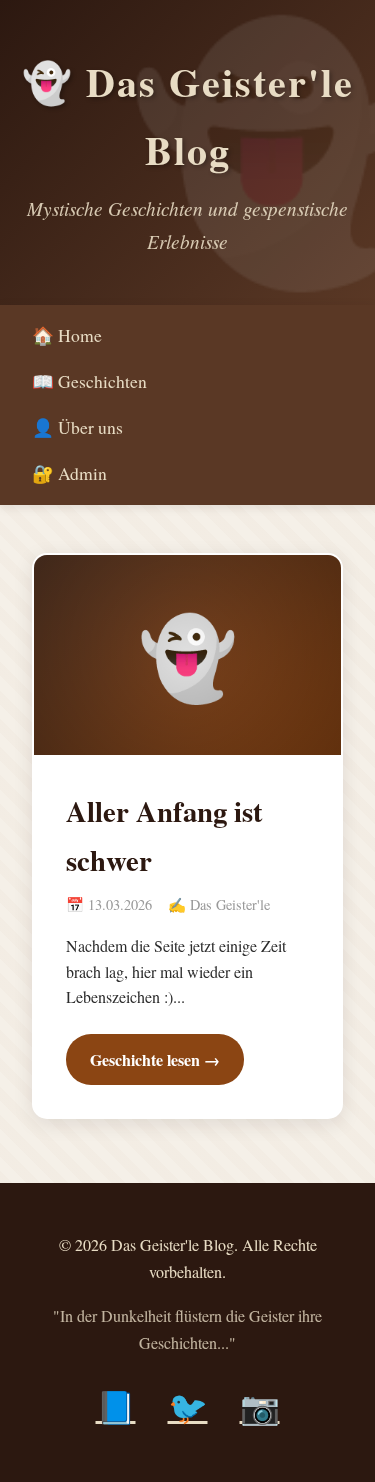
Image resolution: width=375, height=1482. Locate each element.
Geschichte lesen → (155, 1059)
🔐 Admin (69, 473)
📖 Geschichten (89, 381)
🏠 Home (67, 335)
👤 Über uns (77, 427)
